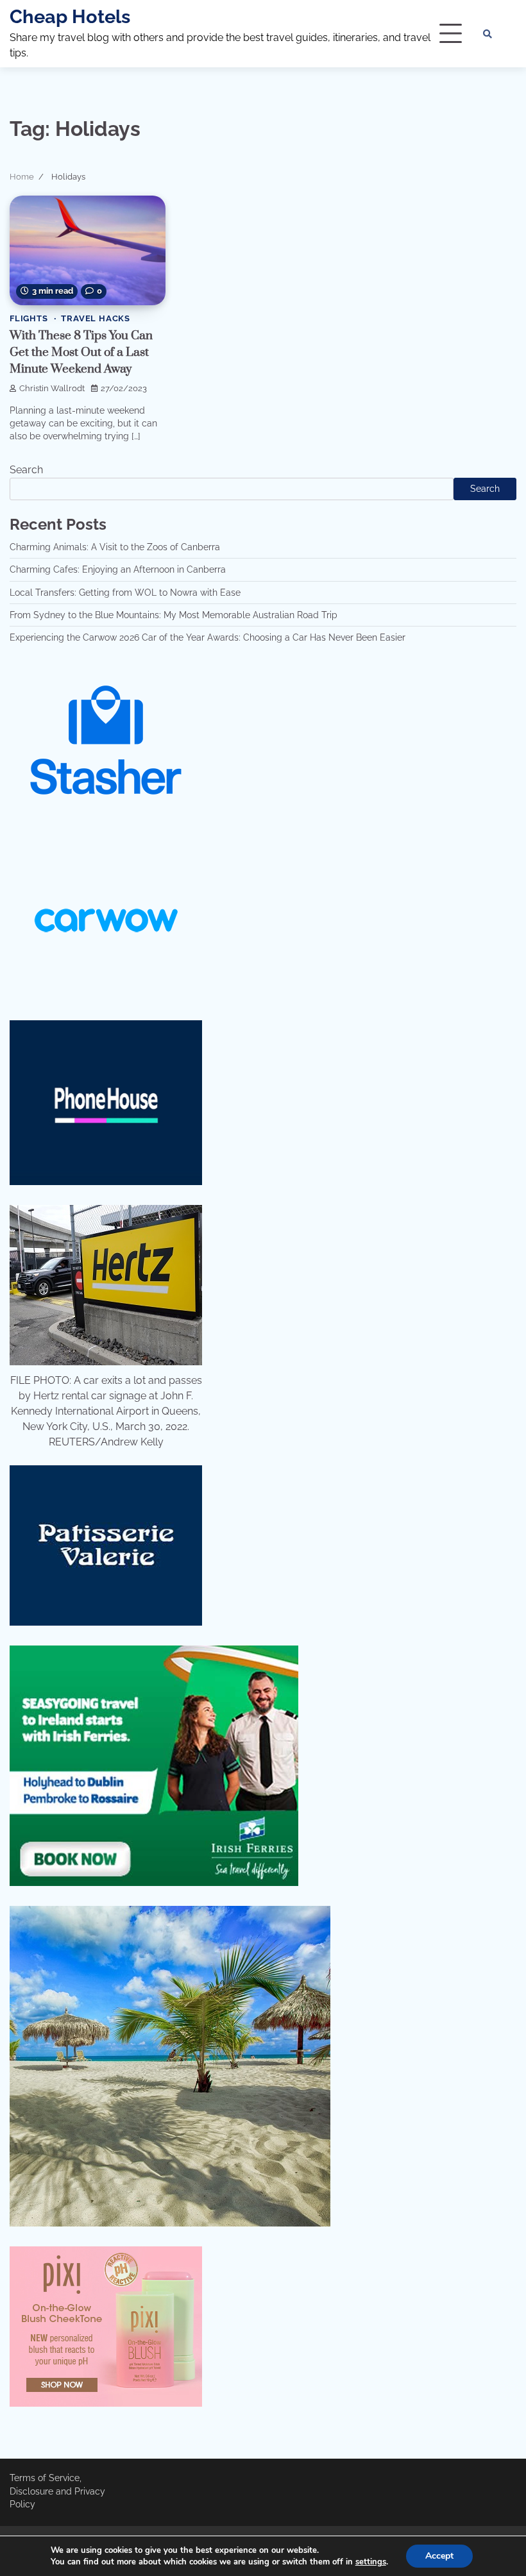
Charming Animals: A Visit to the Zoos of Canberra (115, 547)
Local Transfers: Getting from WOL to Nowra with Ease (125, 593)
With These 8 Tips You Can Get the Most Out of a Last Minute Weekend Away (81, 352)
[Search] (488, 34)
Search (26, 470)
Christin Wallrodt (52, 388)
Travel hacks (96, 318)
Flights (29, 318)
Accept (439, 2556)
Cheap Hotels (70, 17)
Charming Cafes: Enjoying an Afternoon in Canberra (118, 569)
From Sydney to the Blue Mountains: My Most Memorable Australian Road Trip (174, 615)
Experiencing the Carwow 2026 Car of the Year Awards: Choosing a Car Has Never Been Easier (208, 637)
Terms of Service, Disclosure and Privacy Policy (57, 2491)
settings (371, 2562)
